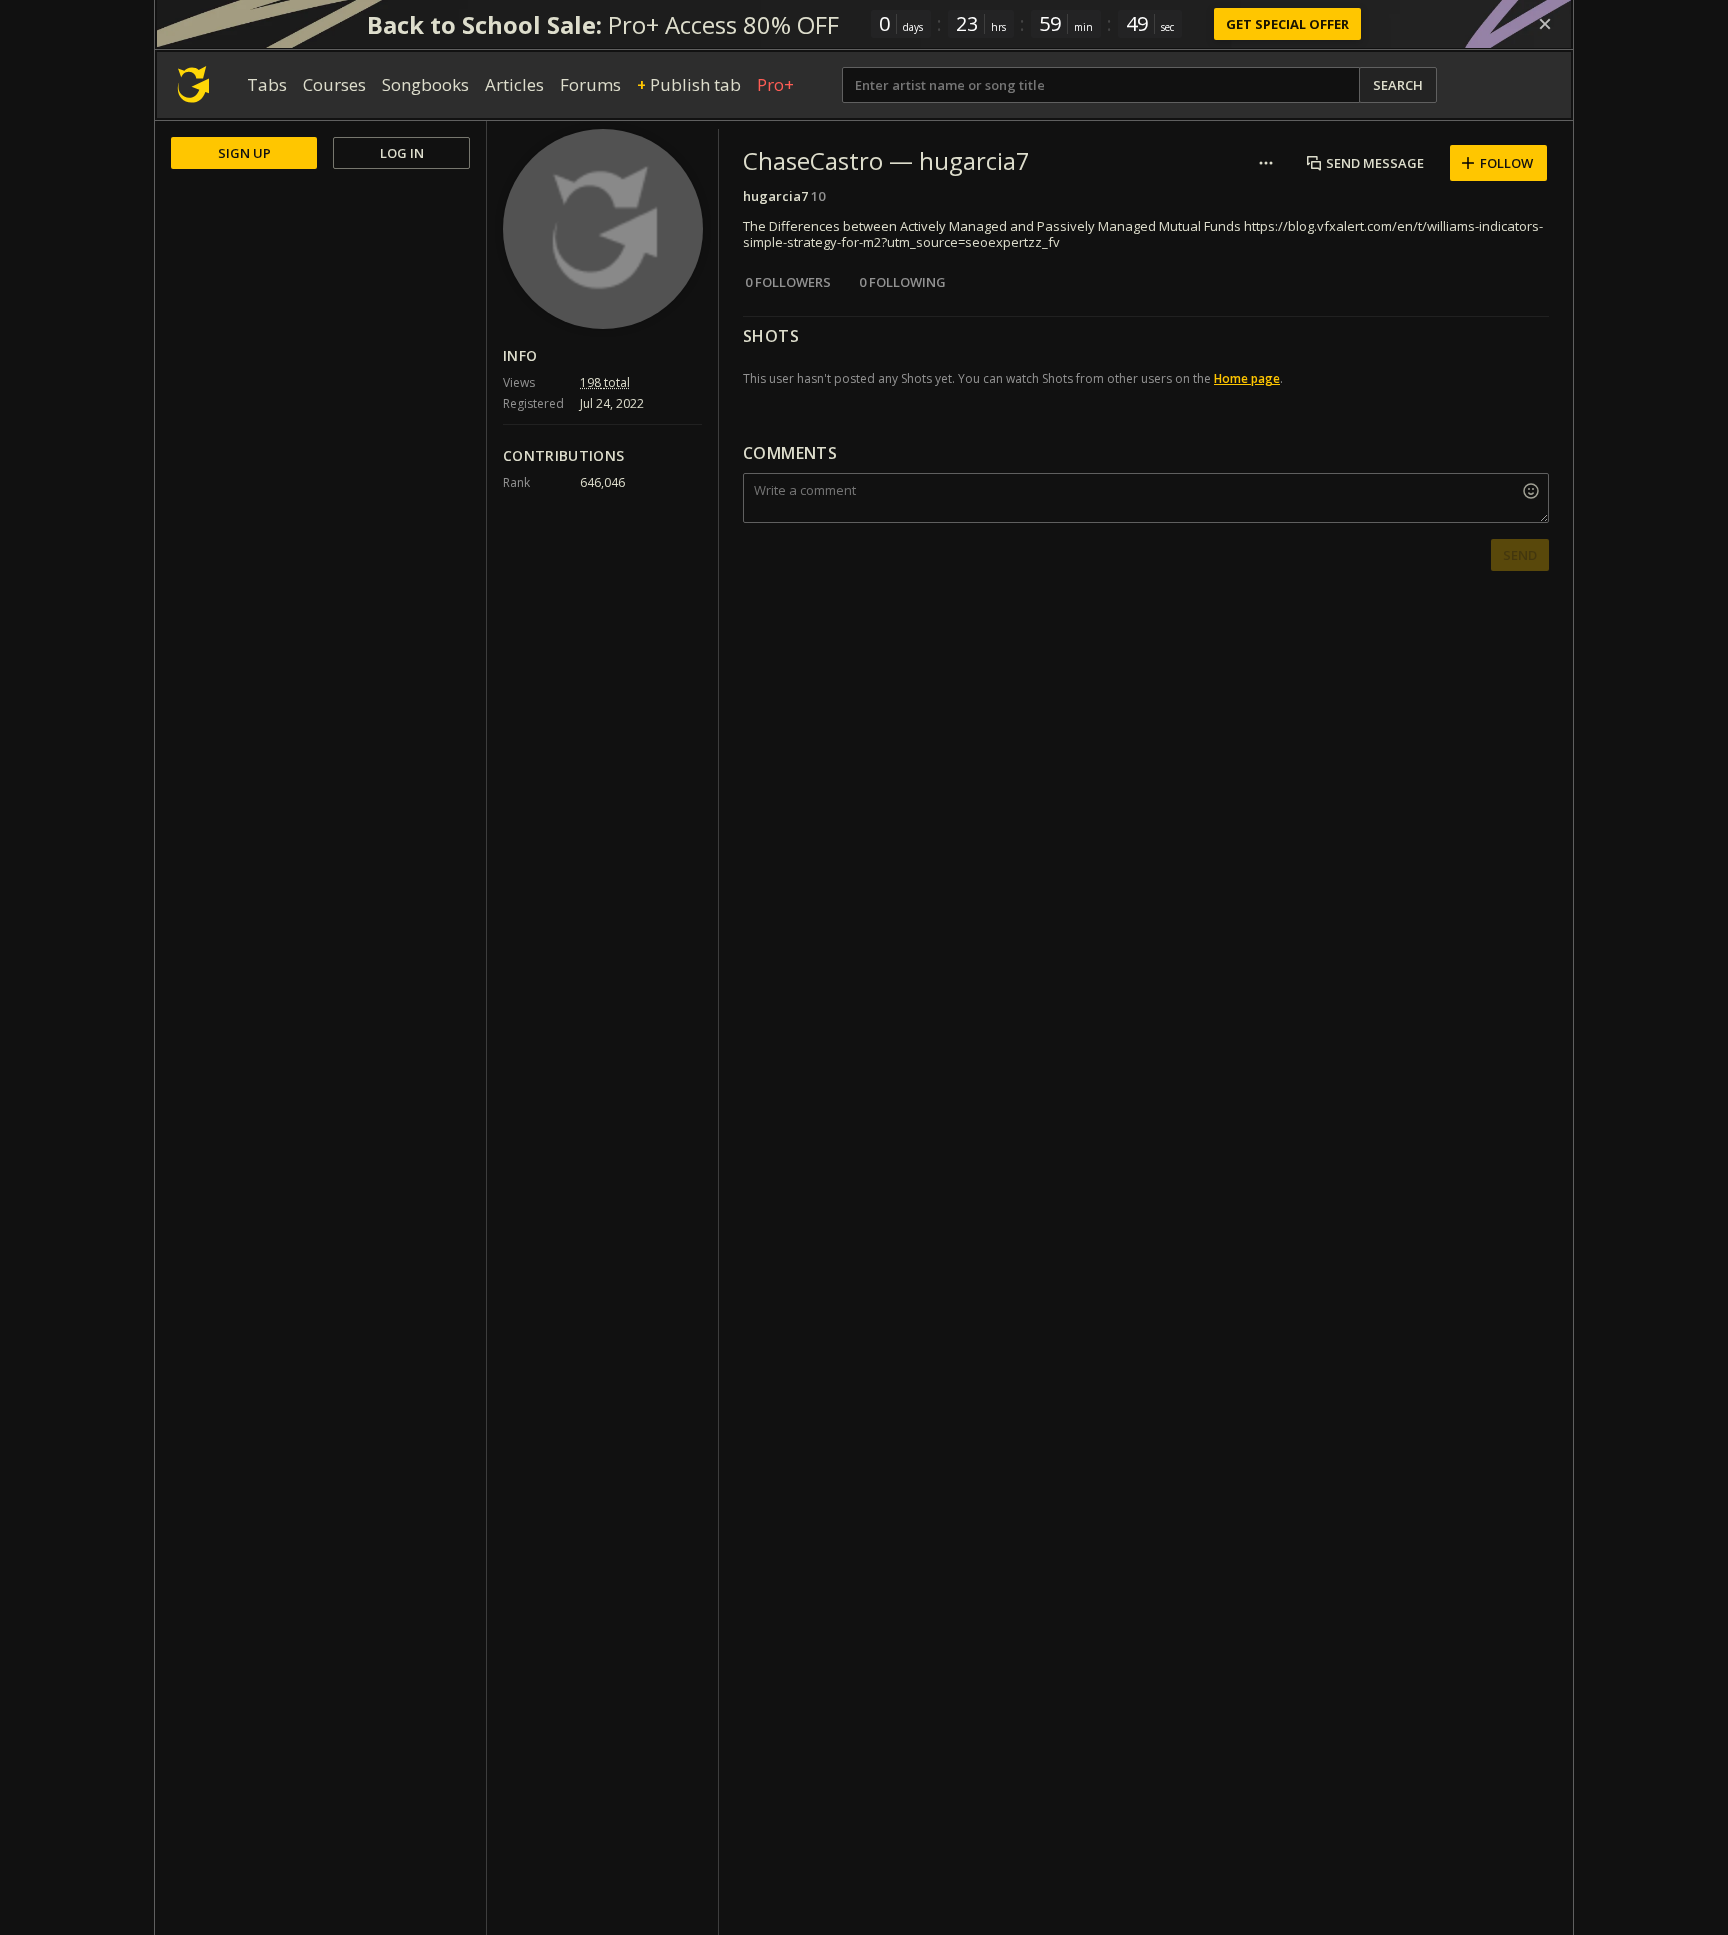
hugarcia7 (775, 196)
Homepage (1247, 378)
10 (818, 196)
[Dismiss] (1545, 24)
